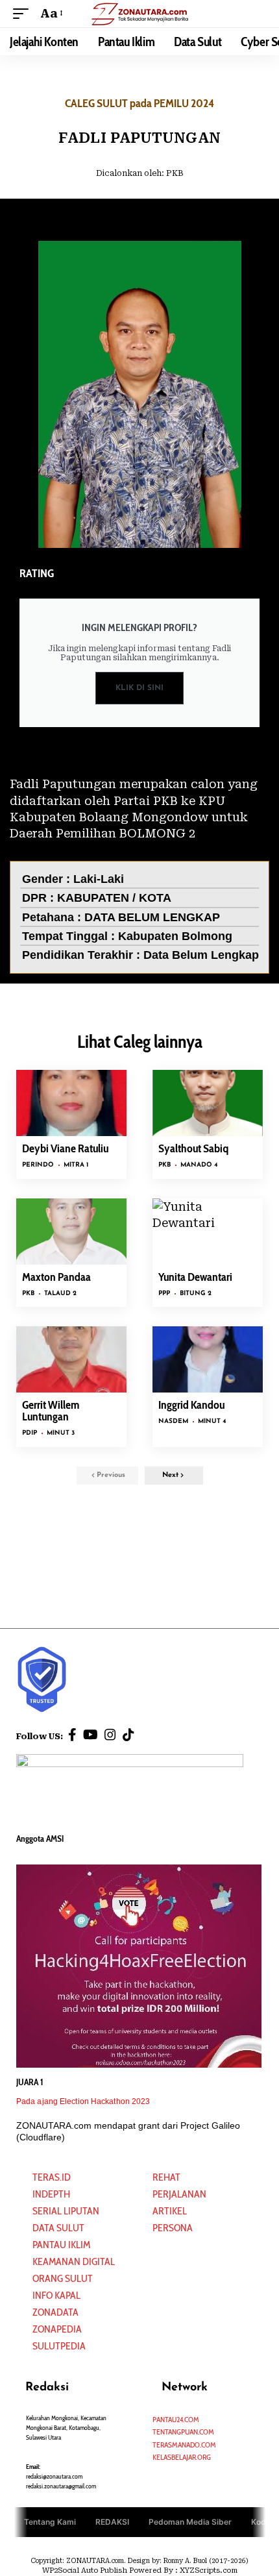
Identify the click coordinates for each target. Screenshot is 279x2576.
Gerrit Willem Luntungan (51, 1411)
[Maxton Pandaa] (71, 1232)
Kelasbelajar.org (182, 2457)
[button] (24, 13)
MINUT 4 (212, 1421)
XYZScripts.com (209, 2570)
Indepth (51, 2194)
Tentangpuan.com (183, 2432)
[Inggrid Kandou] (208, 1359)
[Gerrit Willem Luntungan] (71, 1359)
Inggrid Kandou (191, 1405)
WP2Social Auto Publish (85, 2570)
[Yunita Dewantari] (208, 1232)
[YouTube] (91, 1735)
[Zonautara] (139, 13)
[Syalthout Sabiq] (208, 1103)
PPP (164, 1294)
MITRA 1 (76, 1165)
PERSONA (173, 2228)
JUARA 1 (30, 2082)
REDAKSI (112, 2522)
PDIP (30, 1433)
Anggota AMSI (40, 1839)
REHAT (166, 2177)
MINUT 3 (61, 1433)
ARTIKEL (170, 2211)
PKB (175, 173)
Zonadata (55, 2312)
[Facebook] (72, 1735)
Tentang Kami (50, 2522)
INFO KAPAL (56, 2295)
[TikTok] (128, 1735)
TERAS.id (52, 2177)
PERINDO (38, 1165)
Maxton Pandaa (56, 1277)
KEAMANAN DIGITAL (74, 2261)
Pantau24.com (176, 2419)
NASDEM (173, 1421)
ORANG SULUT (63, 2278)
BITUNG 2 (196, 1294)
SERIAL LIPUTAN (66, 2211)
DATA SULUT (58, 2228)
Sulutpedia (59, 2346)
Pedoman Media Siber (190, 2522)
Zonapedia (57, 2329)
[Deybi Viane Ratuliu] (71, 1103)
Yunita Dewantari (195, 1277)
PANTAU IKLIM (61, 2245)
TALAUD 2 (60, 1294)
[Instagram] (110, 1735)
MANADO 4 (199, 1165)
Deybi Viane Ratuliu (65, 1148)
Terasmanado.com (184, 2445)
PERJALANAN (179, 2194)
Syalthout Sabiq (193, 1148)
